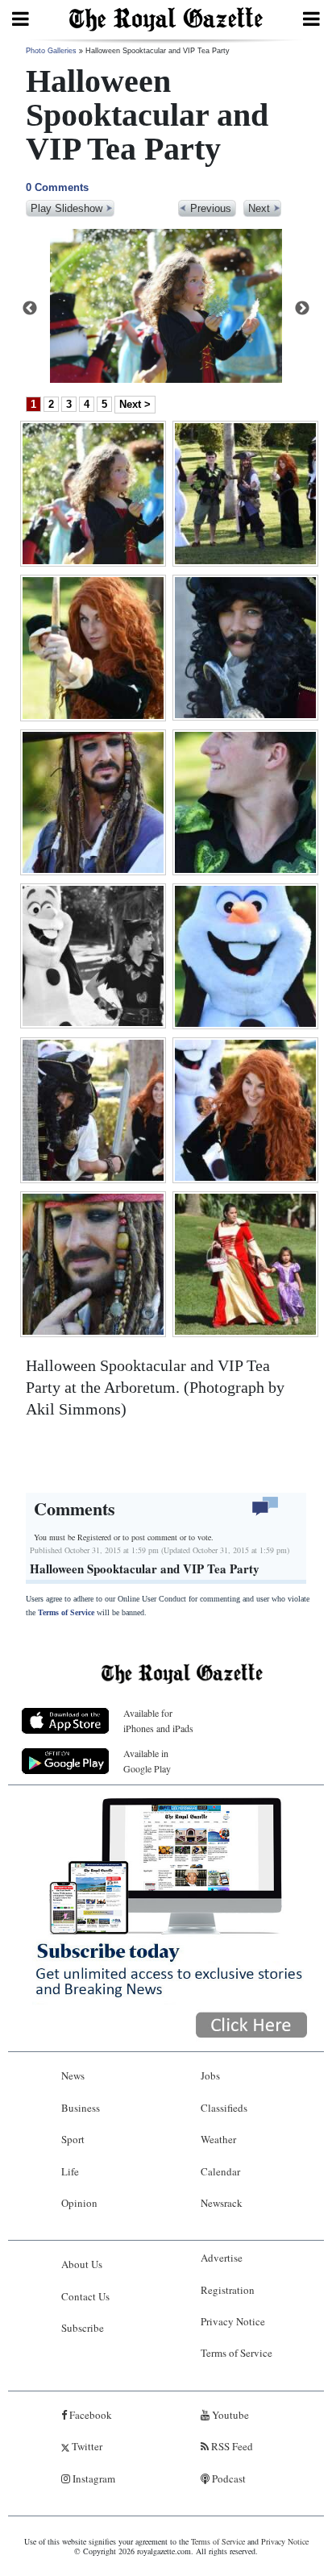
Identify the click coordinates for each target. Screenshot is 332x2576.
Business (81, 2108)
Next (302, 309)
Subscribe (83, 2328)
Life (70, 2171)
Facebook (89, 2415)
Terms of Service (66, 1612)
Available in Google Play (147, 1761)
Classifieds (224, 2108)
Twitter (86, 2446)
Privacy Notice (233, 2321)
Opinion (79, 2203)
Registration (228, 2290)
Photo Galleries (51, 51)
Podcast (228, 2478)
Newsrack (222, 2203)
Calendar (220, 2171)
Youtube (229, 2415)
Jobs (210, 2075)
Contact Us (85, 2296)
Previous (30, 309)
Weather (218, 2139)
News (73, 2075)
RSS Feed (231, 2446)
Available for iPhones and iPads (158, 1720)
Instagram (93, 2478)
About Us (82, 2264)
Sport (73, 2139)
